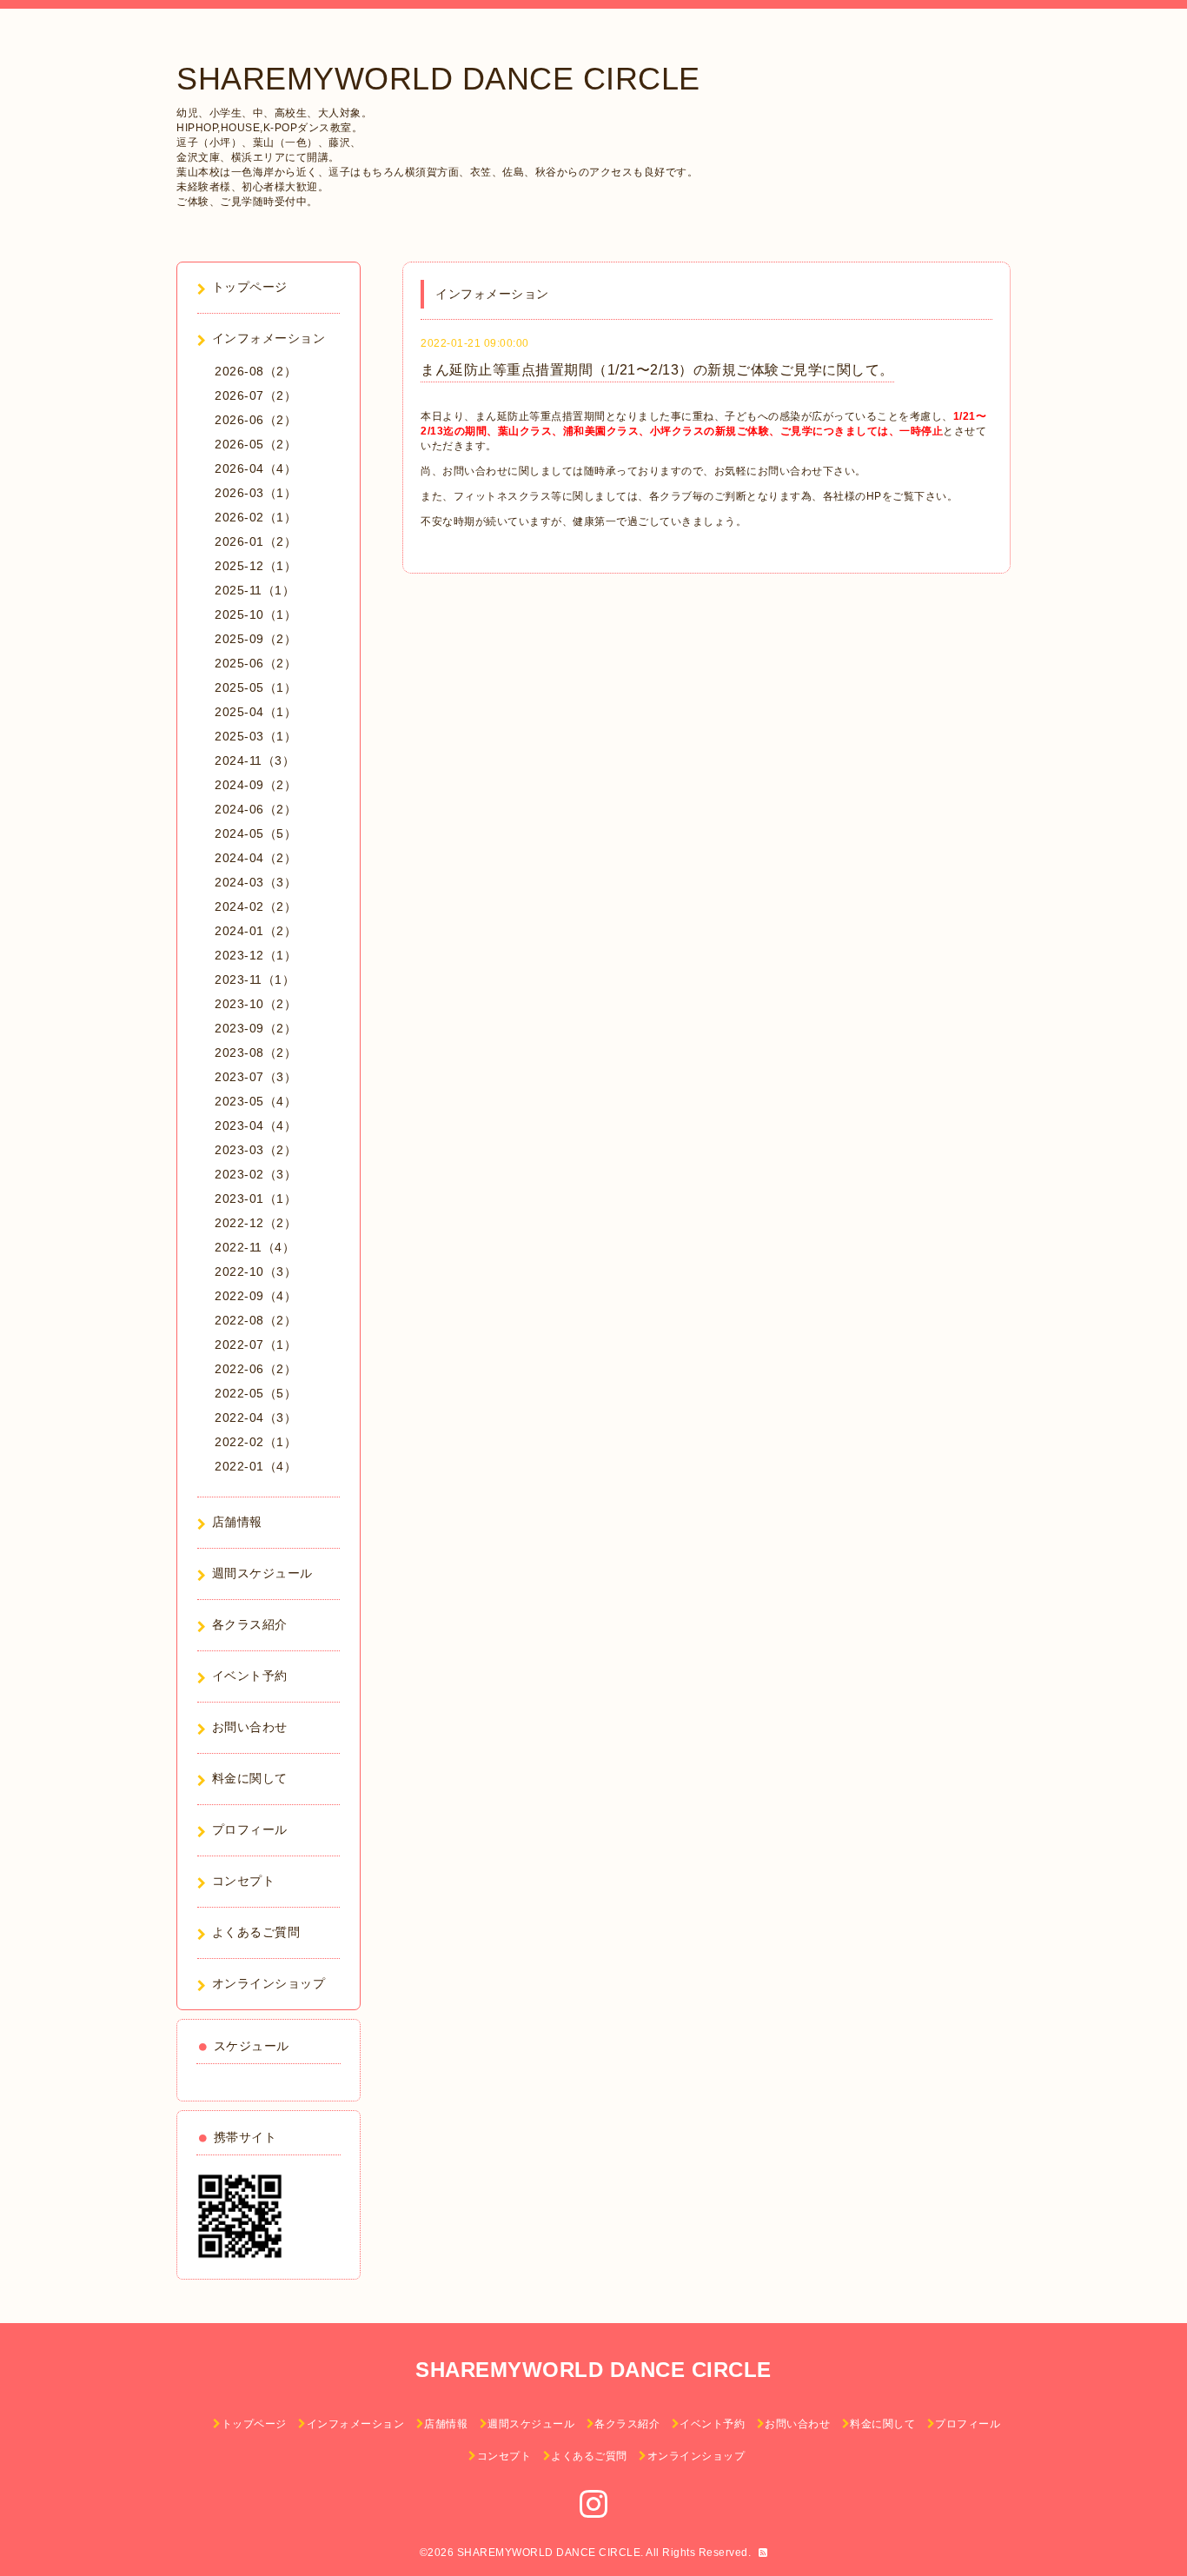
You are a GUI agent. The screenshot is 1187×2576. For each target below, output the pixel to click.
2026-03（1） (255, 493)
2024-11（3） (255, 760)
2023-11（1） (255, 979)
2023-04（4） (255, 1125)
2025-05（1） (255, 687)
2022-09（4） (255, 1296)
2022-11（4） (255, 1247)
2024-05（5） (255, 833)
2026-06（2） (255, 420)
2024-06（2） (255, 809)
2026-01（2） (255, 541)
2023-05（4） (255, 1101)
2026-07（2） (255, 395)
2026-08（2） (255, 371)
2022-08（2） (255, 1320)
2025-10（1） (255, 614)
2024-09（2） (255, 785)
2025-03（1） (255, 736)
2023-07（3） (255, 1077)
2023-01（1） (255, 1198)
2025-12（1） (255, 566)
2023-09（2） (255, 1028)
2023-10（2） (255, 1004)
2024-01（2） (255, 931)
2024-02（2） (255, 906)
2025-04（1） (255, 712)
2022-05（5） (255, 1393)
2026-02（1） (255, 517)
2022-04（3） (255, 1417)
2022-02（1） (255, 1442)
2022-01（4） (255, 1466)
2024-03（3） (255, 882)
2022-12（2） (255, 1223)
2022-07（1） (255, 1344)
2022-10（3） (255, 1271)
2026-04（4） (255, 468)
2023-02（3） (255, 1174)
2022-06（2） (255, 1369)
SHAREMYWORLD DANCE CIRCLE (438, 79)
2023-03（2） (255, 1150)
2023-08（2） (255, 1052)
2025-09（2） (255, 639)
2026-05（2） (255, 444)
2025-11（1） (255, 590)
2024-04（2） (255, 858)
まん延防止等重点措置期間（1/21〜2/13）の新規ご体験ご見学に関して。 (657, 370)
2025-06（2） (255, 663)
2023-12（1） (255, 955)
